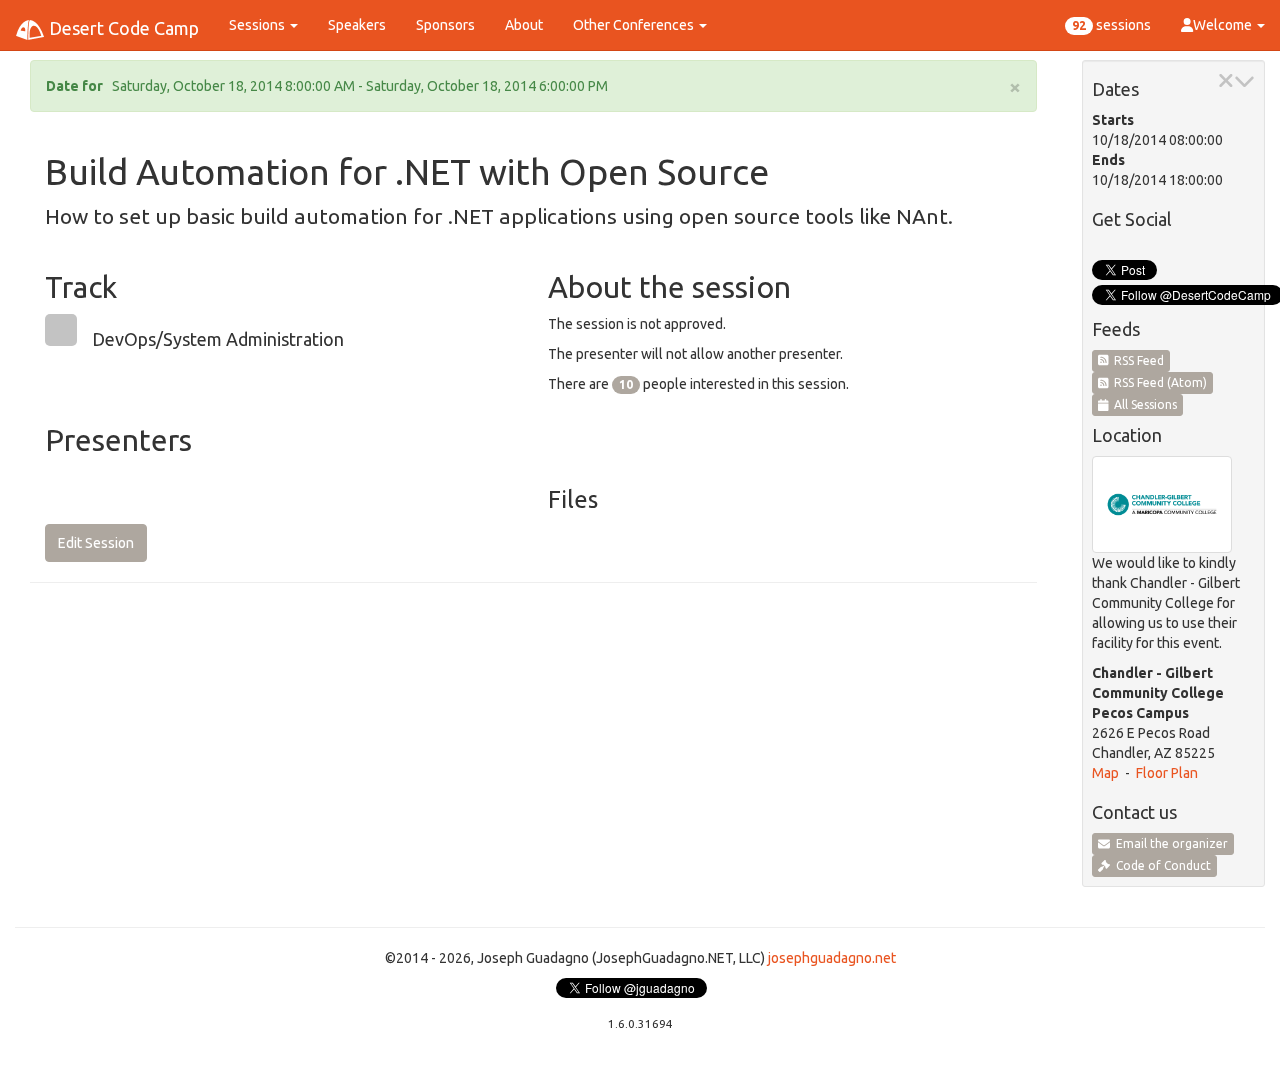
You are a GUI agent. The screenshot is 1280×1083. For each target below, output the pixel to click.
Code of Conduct (1160, 865)
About (524, 25)
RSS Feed (1136, 360)
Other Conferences (635, 25)
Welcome (1224, 25)
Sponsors (445, 25)
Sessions (258, 25)
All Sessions (1142, 404)
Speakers (357, 25)
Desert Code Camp (122, 28)
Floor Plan (1167, 773)
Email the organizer (1169, 843)
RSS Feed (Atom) (1157, 382)
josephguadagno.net (832, 958)
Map (1105, 773)
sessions (1111, 25)
